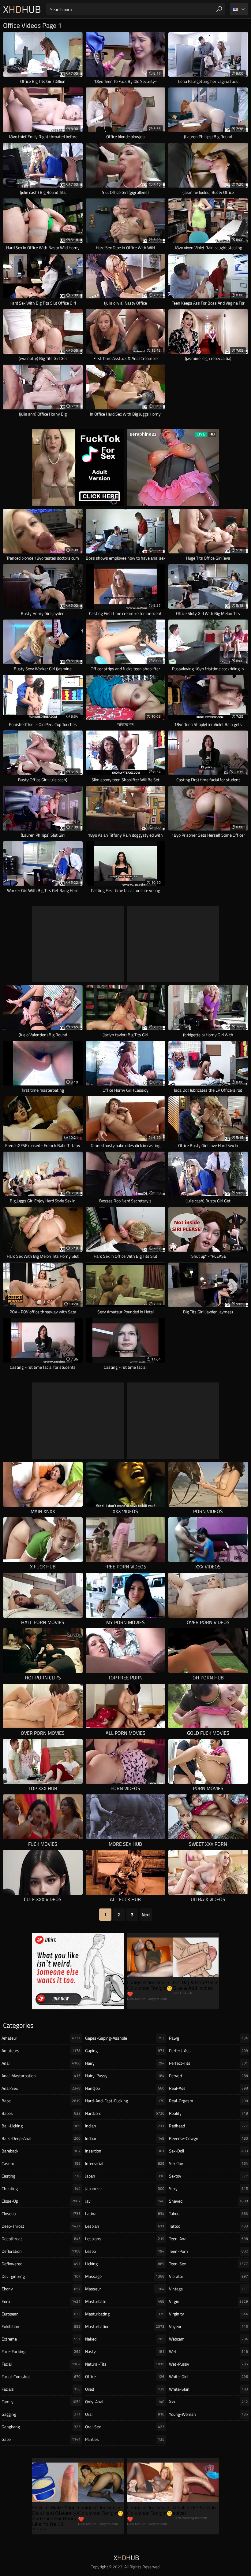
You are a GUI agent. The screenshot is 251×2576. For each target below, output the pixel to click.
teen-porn (208, 2251)
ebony (41, 2289)
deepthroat (41, 2239)
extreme (41, 2339)
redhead (208, 2126)
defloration (41, 2251)
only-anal (125, 2402)
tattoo (208, 2226)
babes (41, 2113)
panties (125, 2439)
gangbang (41, 2427)
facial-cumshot (41, 2376)
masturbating (125, 2314)
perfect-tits (208, 2063)
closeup (41, 2213)
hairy (125, 2063)
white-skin (208, 2389)
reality (208, 2113)
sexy (208, 2188)
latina (125, 2213)
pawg (208, 2038)
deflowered (41, 2264)
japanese (125, 2188)
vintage (208, 2289)
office (125, 2376)
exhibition (41, 2326)
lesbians (125, 2239)
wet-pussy (208, 2364)
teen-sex (208, 2264)
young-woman (208, 2414)
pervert (208, 2076)
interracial (125, 2163)
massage (125, 2276)
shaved (208, 2201)
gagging (41, 2414)
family (41, 2402)
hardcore (125, 2113)
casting (41, 2176)
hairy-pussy (125, 2076)
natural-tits (125, 2364)
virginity (208, 2314)
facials (41, 2389)
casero (41, 2163)
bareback (41, 2151)
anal (41, 2063)
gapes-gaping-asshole (125, 2038)
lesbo (125, 2251)
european (41, 2314)
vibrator (208, 2276)
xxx (208, 2402)
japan (125, 2176)
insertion (125, 2151)
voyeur (208, 2326)
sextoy (208, 2176)
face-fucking (41, 2351)
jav (125, 2201)
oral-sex (125, 2427)
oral (125, 2414)
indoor (125, 2138)
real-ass (208, 2088)
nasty (125, 2351)
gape (41, 2439)
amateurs (41, 2050)
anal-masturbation (41, 2076)
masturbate (125, 2301)
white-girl (208, 2376)
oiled (125, 2389)
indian (125, 2126)
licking (125, 2264)
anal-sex (41, 2088)
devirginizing (41, 2276)
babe (41, 2101)
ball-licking (41, 2126)
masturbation (125, 2326)
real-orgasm (208, 2101)
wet (208, 2351)
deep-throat (41, 2226)
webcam (208, 2339)
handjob (125, 2088)
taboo (208, 2213)
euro (41, 2301)
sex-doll (208, 2151)
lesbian (125, 2226)
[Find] (219, 9)
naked (125, 2339)
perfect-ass (208, 2050)
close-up (41, 2201)
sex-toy (208, 2163)
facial (41, 2364)
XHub (22, 9)
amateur (41, 2038)
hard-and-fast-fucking (125, 2101)
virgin (208, 2301)
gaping (125, 2050)
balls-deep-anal (41, 2138)
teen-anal (208, 2239)
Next (146, 1914)
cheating (41, 2188)
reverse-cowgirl (208, 2138)
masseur (125, 2289)
